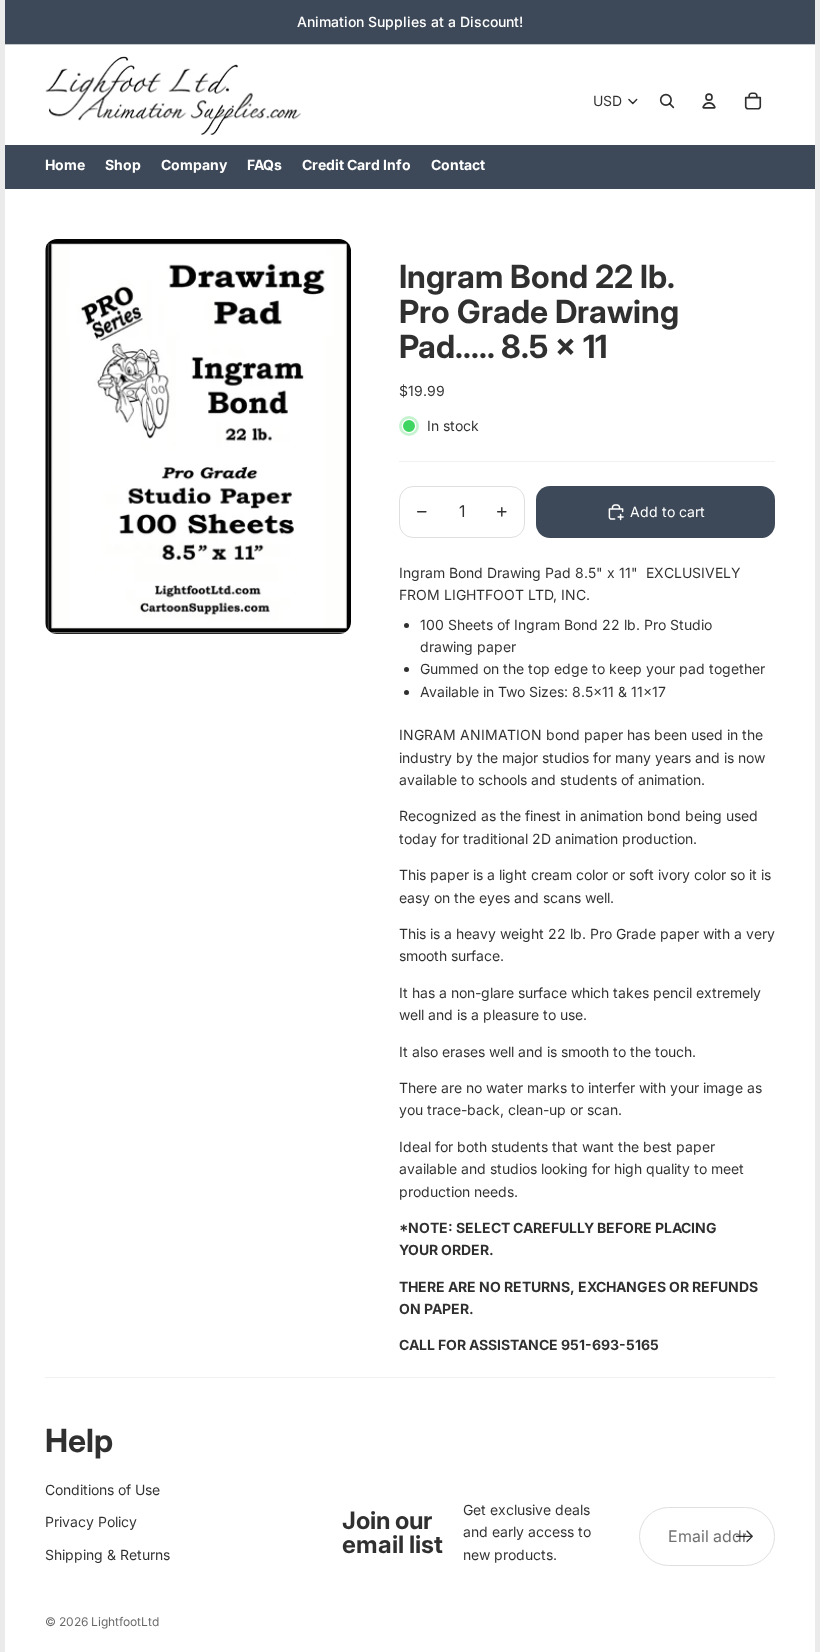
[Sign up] (745, 1537)
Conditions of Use (102, 1489)
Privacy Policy (91, 1521)
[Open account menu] (709, 101)
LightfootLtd (125, 1621)
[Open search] (667, 101)
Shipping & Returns (107, 1554)
